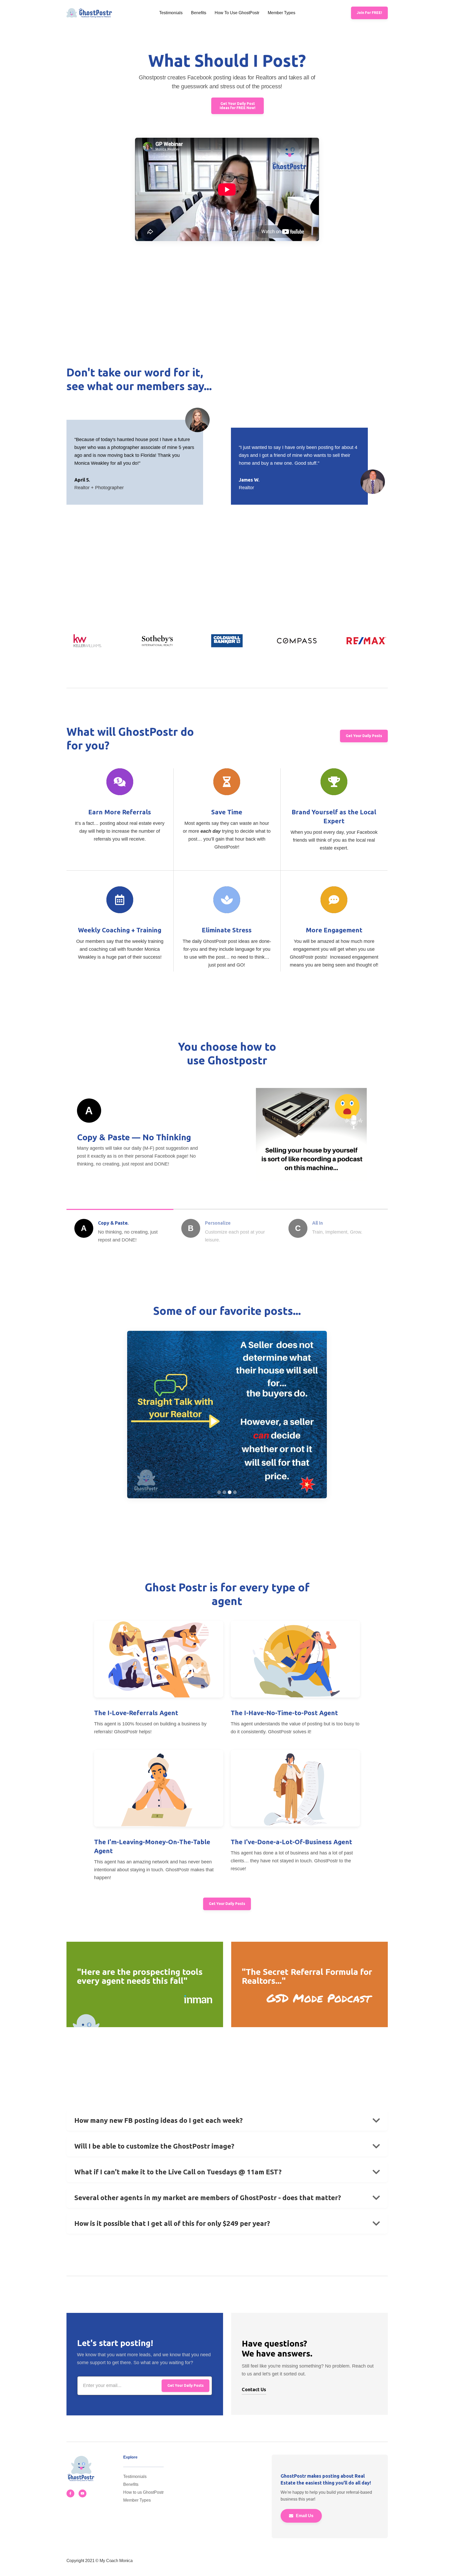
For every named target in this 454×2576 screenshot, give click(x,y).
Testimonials (171, 13)
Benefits (199, 13)
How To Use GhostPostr (237, 13)
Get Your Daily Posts (364, 736)
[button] (219, 1492)
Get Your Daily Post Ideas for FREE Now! (238, 106)
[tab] (120, 1228)
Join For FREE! (369, 13)
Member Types (282, 13)
